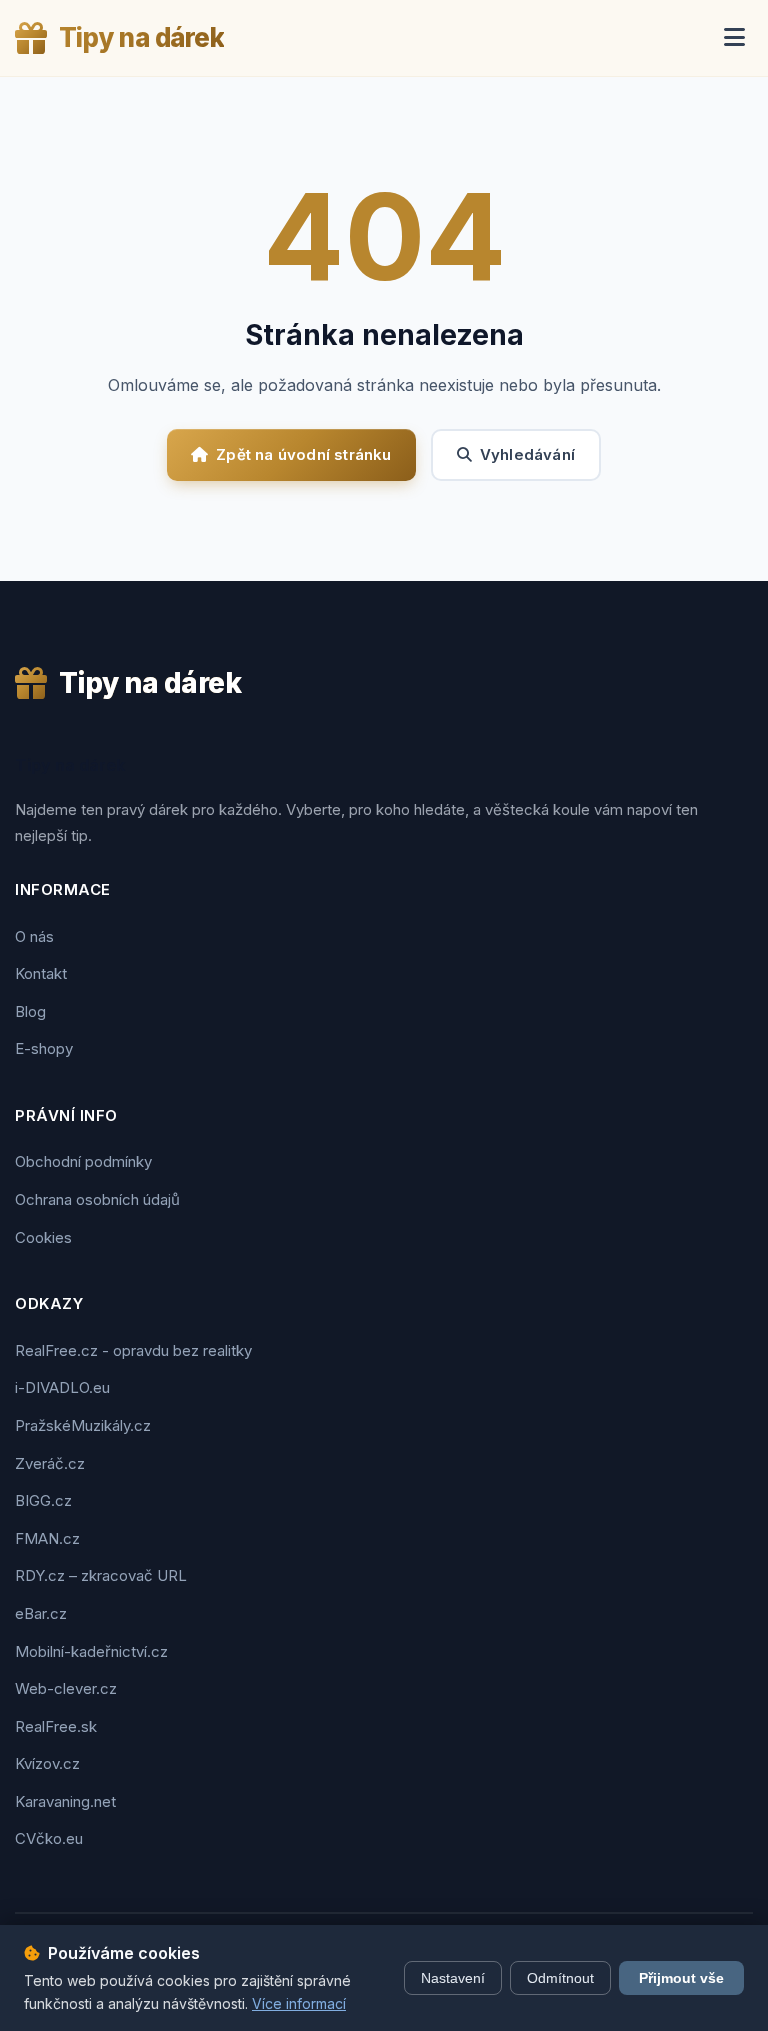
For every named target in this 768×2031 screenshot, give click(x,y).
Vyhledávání (527, 454)
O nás (34, 936)
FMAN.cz (47, 1538)
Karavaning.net (65, 1801)
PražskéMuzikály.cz (83, 1425)
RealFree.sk (56, 1726)
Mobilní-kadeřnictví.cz (91, 1651)
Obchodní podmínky (83, 1161)
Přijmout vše (681, 1978)
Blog (30, 1011)
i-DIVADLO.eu (62, 1387)
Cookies (43, 1237)
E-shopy (44, 1048)
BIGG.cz (43, 1500)
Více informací (299, 2003)
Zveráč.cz (50, 1463)
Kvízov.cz (47, 1763)
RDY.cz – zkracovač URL (101, 1575)
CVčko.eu (49, 1838)
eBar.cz (41, 1613)
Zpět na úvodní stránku (303, 454)
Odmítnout (560, 1978)
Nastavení (453, 1978)
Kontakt (41, 973)
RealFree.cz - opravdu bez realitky (133, 1350)
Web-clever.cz (66, 1688)
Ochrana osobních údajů (97, 1199)
